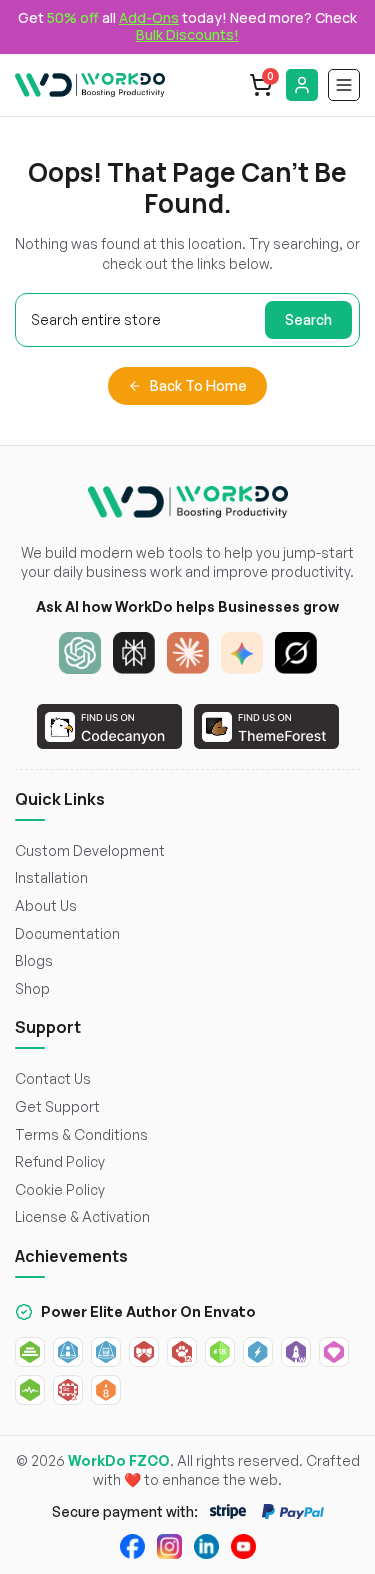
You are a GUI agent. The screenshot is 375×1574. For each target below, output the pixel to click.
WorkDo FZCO (119, 1460)
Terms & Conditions (81, 1134)
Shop (32, 988)
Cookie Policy (60, 1189)
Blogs (34, 960)
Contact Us (53, 1078)
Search (308, 319)
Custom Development (90, 850)
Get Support (57, 1106)
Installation (51, 877)
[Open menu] (344, 85)
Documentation (67, 933)
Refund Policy (60, 1161)
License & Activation (82, 1216)
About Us (46, 905)
